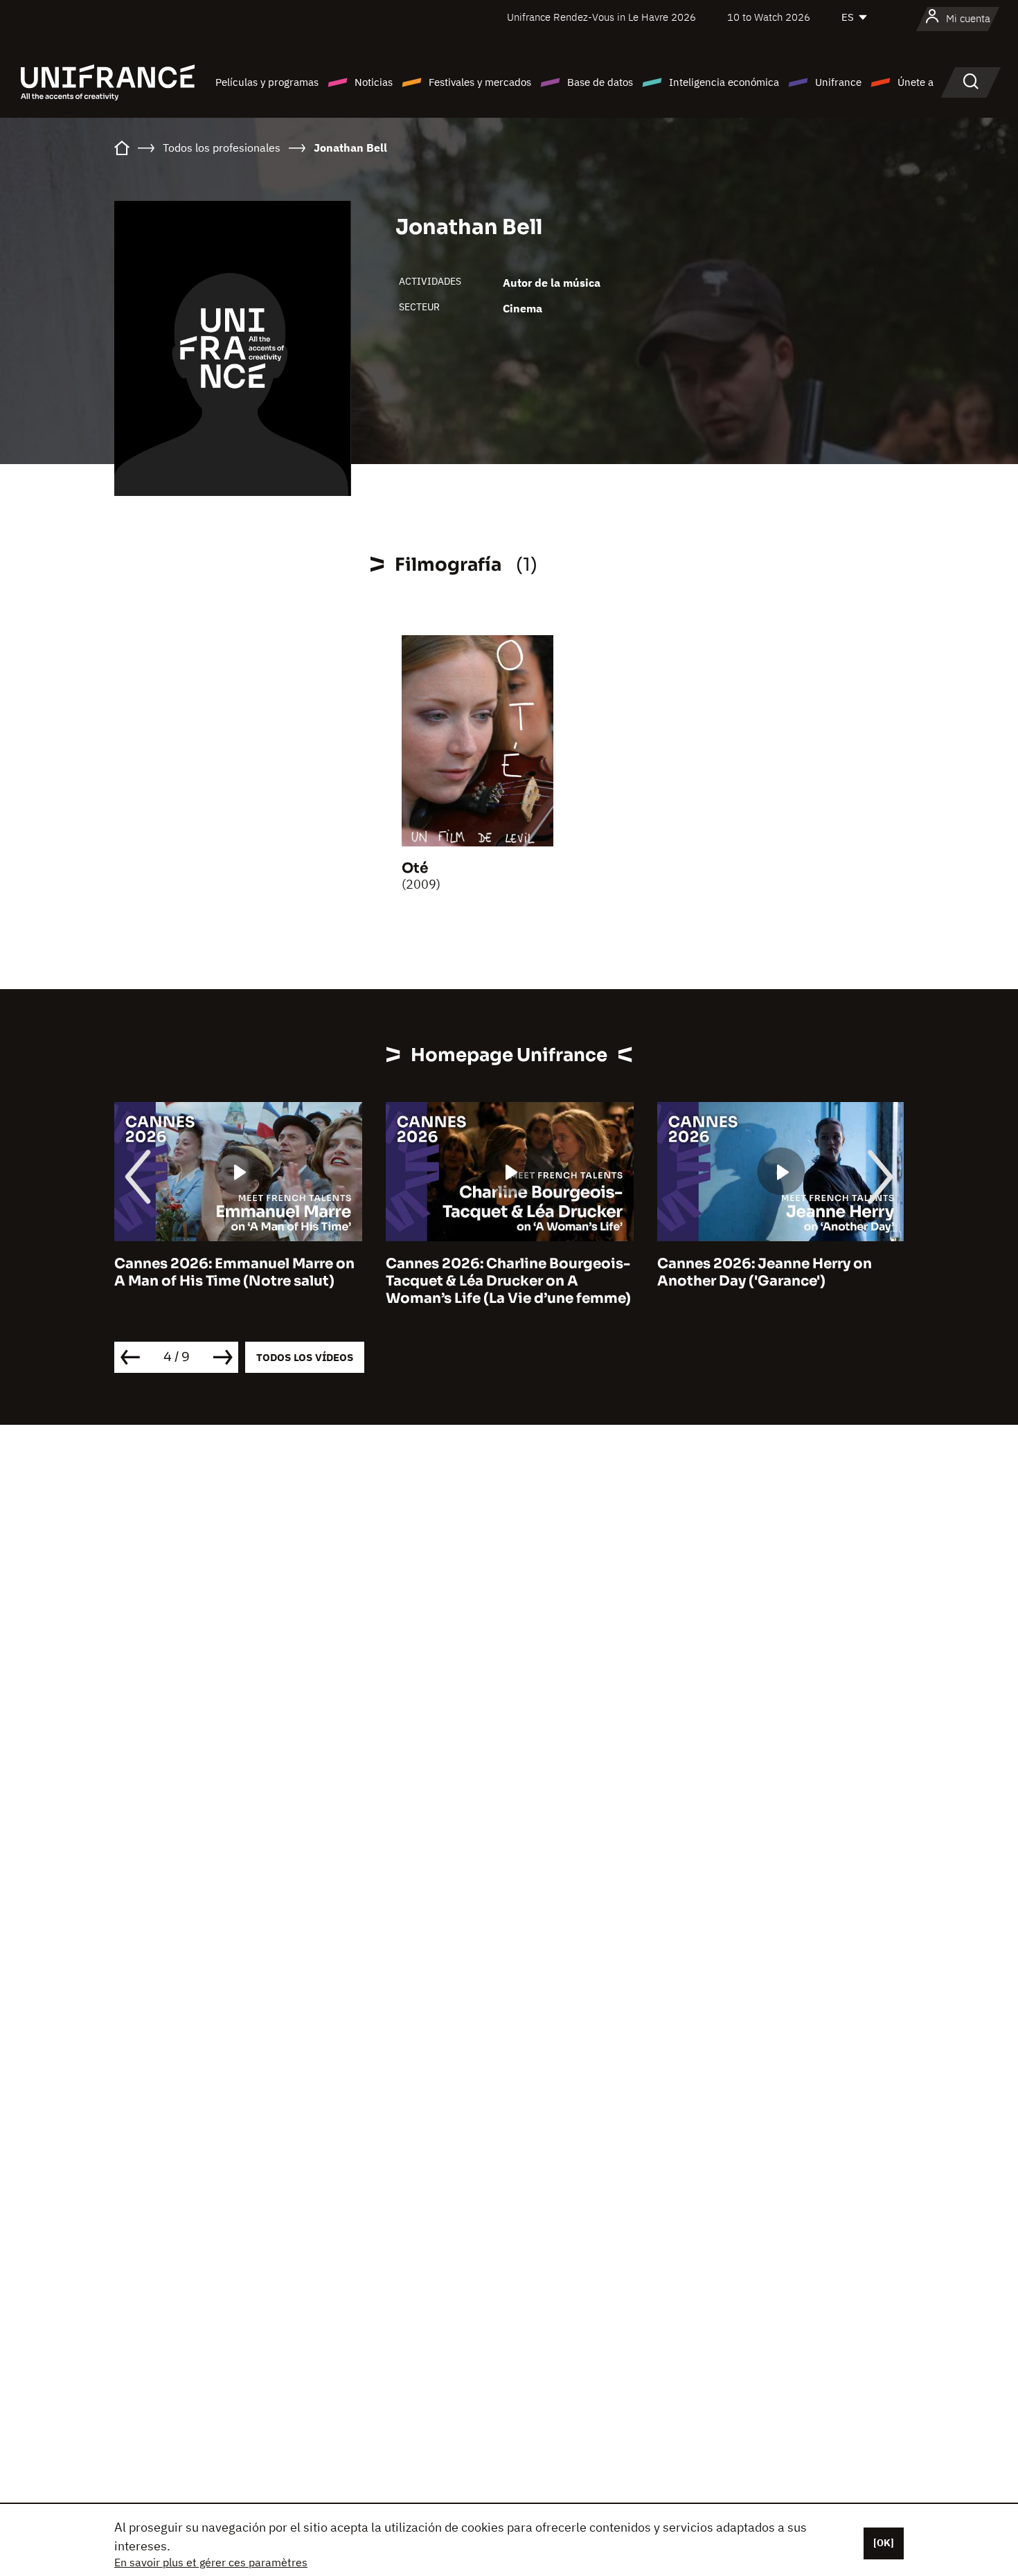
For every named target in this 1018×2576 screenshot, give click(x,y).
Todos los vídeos (305, 1357)
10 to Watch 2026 (769, 17)
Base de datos (600, 82)
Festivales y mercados (480, 82)
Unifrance (838, 82)
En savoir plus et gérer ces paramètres (211, 2562)
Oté (415, 868)
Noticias (374, 82)
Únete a (916, 82)
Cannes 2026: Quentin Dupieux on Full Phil (779, 1272)
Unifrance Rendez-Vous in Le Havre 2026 (601, 17)
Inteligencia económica (724, 82)
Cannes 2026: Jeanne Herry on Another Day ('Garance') (493, 1272)
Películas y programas (267, 82)
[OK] (884, 2543)
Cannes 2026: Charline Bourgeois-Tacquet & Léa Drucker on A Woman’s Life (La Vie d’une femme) (237, 1281)
